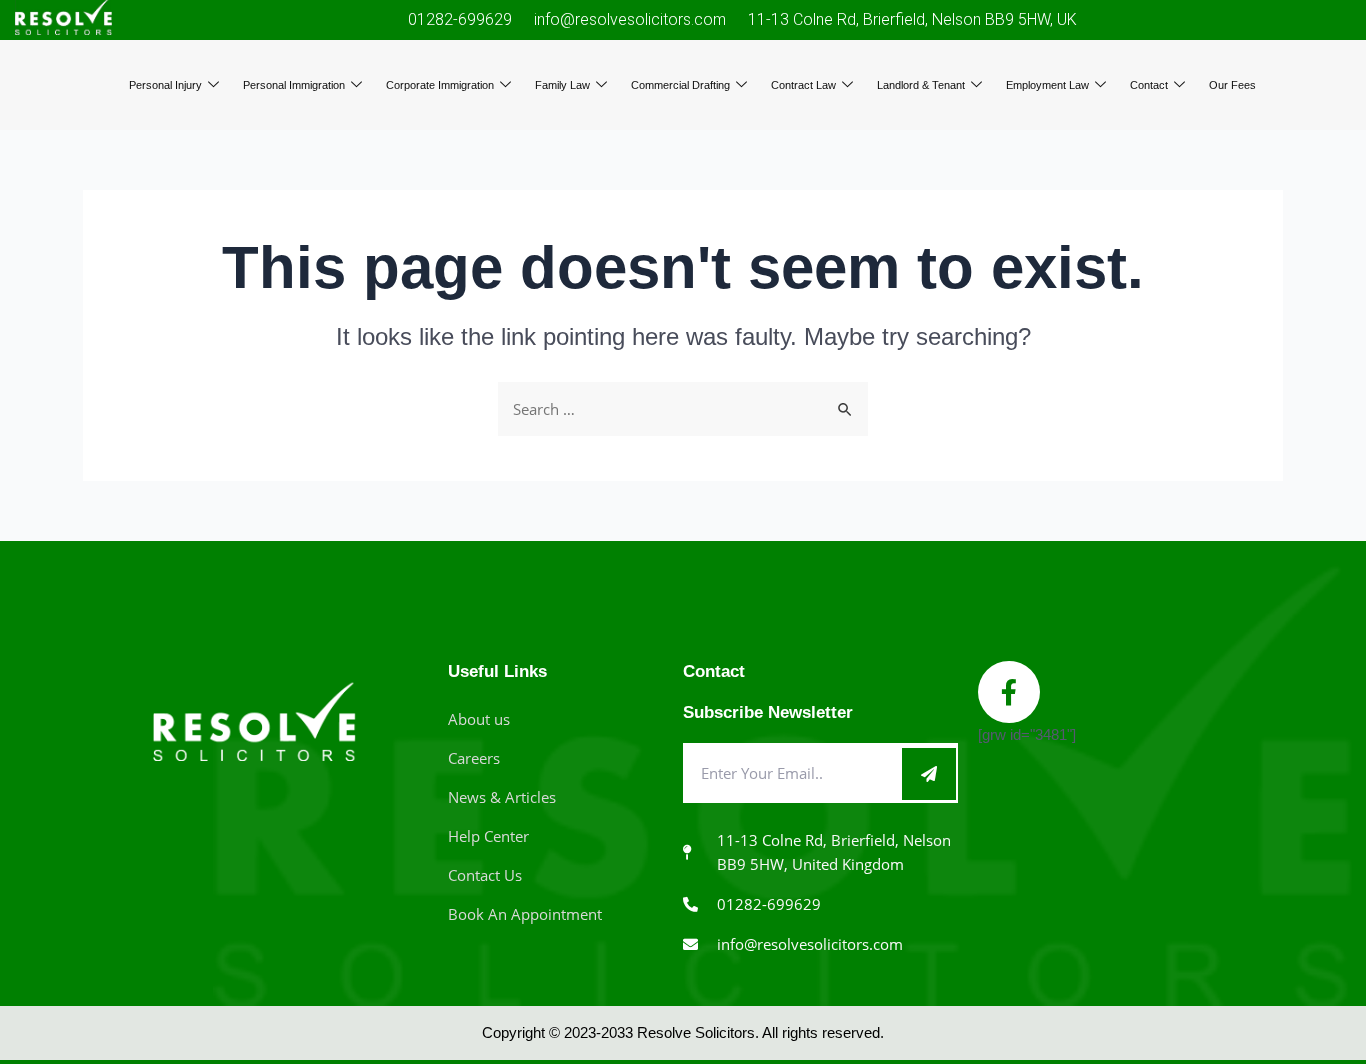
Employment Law (1047, 85)
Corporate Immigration (440, 85)
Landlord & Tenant (921, 85)
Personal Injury (165, 85)
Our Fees (1232, 85)
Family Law (562, 85)
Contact (1149, 85)
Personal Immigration (294, 85)
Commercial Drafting (680, 85)
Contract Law (803, 85)
